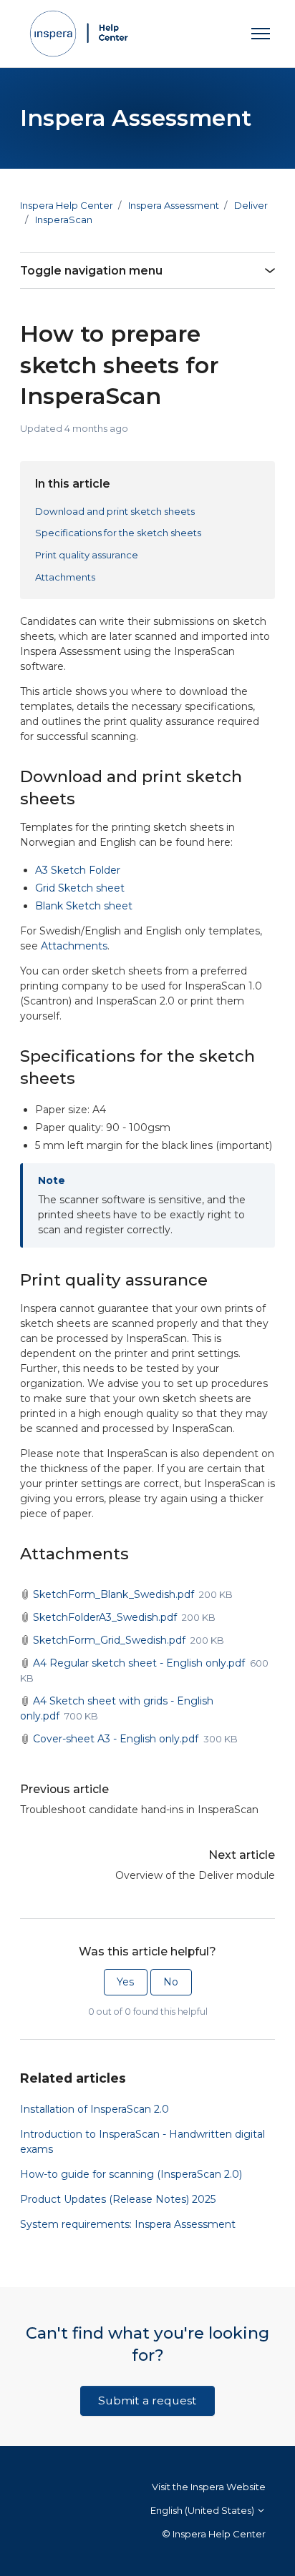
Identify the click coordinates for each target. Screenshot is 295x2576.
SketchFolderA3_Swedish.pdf (105, 1617)
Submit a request (147, 2400)
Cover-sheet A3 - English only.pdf (116, 1739)
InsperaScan (64, 219)
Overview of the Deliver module (195, 1875)
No (171, 1982)
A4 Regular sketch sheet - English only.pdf (139, 1663)
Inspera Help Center (67, 205)
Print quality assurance (87, 555)
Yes (125, 1982)
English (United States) (203, 2510)
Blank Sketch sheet (84, 906)
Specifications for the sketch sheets (118, 533)
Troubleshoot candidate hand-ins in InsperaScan (139, 1810)
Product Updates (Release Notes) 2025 (118, 2199)
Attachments (65, 577)
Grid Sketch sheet (80, 888)
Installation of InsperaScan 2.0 (95, 2109)
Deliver (251, 205)
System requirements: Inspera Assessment (128, 2224)
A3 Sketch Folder (79, 870)
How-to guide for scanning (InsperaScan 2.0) (131, 2174)
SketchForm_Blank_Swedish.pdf (113, 1594)
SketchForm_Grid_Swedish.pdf (109, 1640)
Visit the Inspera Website (209, 2487)
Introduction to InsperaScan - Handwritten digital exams (142, 2142)
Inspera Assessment (174, 205)
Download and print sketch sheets (115, 511)
